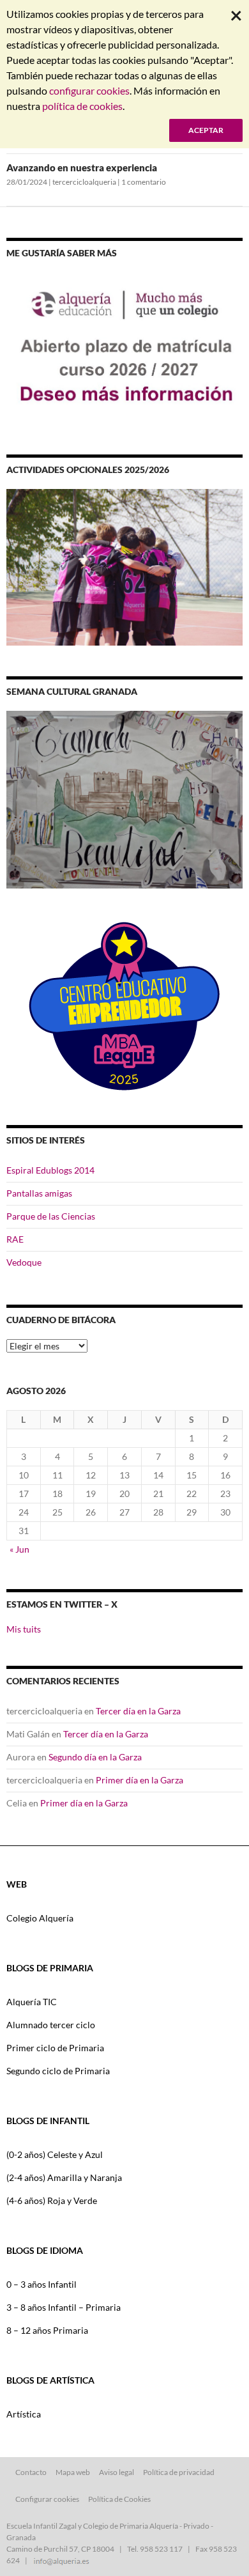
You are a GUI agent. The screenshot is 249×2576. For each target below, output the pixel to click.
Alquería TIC (32, 2002)
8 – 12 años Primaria (47, 2330)
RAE (15, 1239)
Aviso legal (117, 2472)
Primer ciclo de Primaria (55, 2048)
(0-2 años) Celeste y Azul (55, 2154)
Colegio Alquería (40, 1918)
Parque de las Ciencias (51, 1216)
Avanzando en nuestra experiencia (82, 167)
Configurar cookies (47, 2499)
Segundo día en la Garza (95, 1757)
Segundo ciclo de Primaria (58, 2071)
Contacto (31, 2472)
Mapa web (73, 2472)
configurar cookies (89, 90)
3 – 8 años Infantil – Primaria (64, 2307)
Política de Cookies (119, 2499)
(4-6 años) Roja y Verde (52, 2200)
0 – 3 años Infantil (41, 2284)
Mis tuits (24, 1629)
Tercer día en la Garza (138, 1711)
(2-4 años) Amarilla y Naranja (64, 2177)
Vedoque (24, 1262)
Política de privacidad (179, 2472)
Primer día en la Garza (140, 1780)
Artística (24, 2414)
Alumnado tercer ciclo (51, 2025)
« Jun (19, 1549)
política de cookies (82, 106)
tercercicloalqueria (84, 182)
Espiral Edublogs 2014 (50, 1170)
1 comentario (144, 182)
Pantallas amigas (39, 1193)
